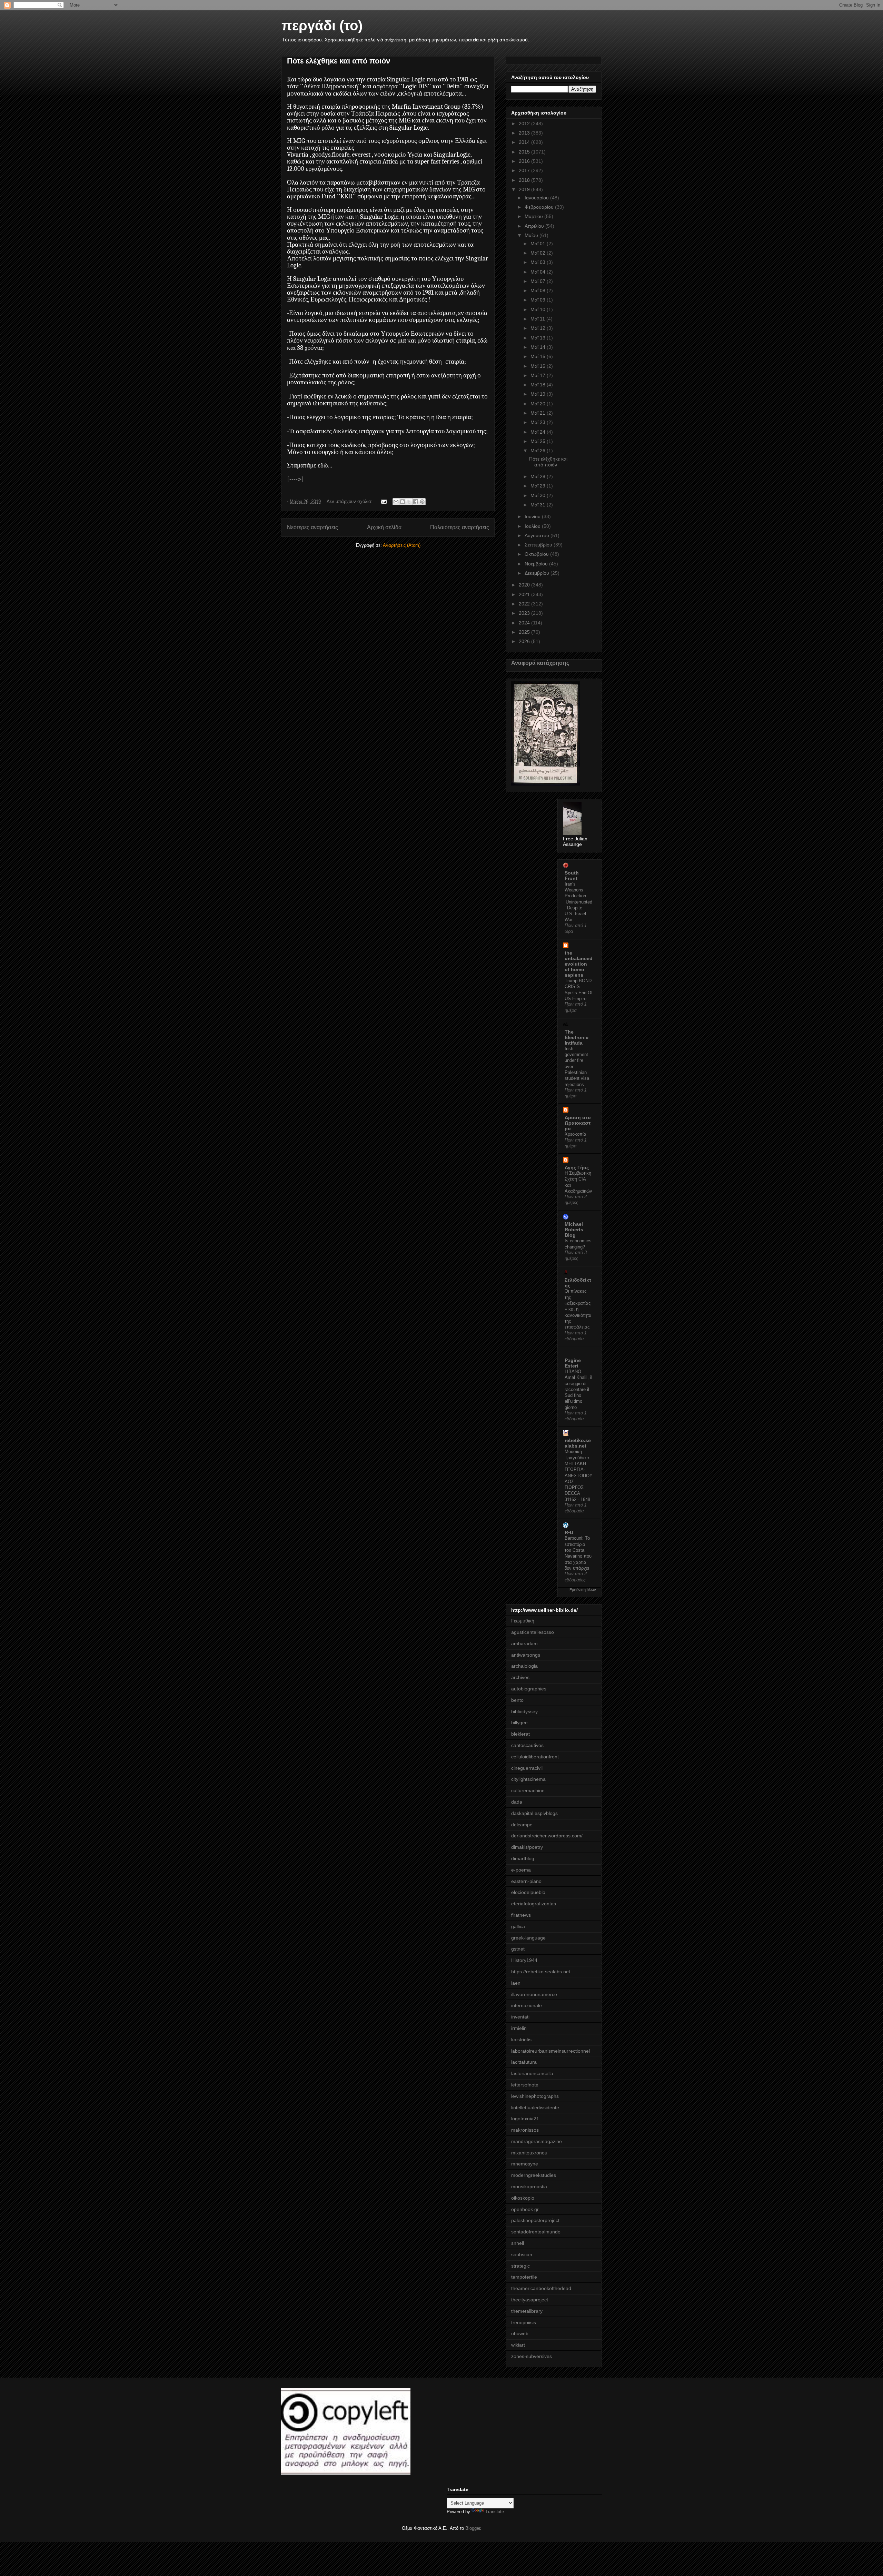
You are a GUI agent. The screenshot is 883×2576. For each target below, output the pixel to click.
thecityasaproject (530, 2300)
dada (517, 1802)
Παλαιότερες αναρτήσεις (460, 527)
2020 (525, 585)
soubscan (522, 2254)
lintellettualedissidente (535, 2108)
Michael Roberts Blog (574, 1230)
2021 (525, 594)
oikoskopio (523, 2198)
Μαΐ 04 (539, 272)
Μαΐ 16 (539, 366)
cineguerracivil (527, 1768)
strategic (520, 2266)
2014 (525, 142)
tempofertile (524, 2277)
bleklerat (520, 1734)
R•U (569, 1532)
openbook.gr (525, 2209)
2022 (525, 604)
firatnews (521, 1915)
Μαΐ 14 (539, 347)
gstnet (518, 1949)
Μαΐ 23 (539, 422)
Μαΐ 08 (539, 290)
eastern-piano (526, 1881)
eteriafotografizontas (534, 1904)
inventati (520, 2017)
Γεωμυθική (523, 1621)
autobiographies (529, 1689)
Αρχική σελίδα (384, 527)
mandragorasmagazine (537, 2141)
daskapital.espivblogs (534, 1813)
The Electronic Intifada (577, 1037)
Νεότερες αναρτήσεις (312, 527)
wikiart (518, 2345)
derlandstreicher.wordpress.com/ (547, 1836)
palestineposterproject (535, 2220)
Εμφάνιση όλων (583, 1590)
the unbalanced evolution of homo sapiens (579, 964)
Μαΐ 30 (539, 495)
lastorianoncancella (532, 2073)
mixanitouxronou (529, 2153)
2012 (525, 124)
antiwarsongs (526, 1655)
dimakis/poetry (527, 1847)
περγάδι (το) (322, 26)
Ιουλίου (533, 526)
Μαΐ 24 (539, 432)
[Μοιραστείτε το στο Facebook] (416, 502)
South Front (572, 876)
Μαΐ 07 (539, 281)
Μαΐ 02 (539, 253)
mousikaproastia (529, 2187)
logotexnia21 (525, 2119)
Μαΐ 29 (539, 486)
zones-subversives (532, 2356)
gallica (518, 1926)
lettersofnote (525, 2085)
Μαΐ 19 (539, 394)
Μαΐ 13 (539, 338)
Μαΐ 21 (539, 413)
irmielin (519, 2028)
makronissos (525, 2130)
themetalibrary (527, 2311)
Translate (495, 2512)
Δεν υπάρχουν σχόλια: (350, 501)
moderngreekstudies (534, 2175)
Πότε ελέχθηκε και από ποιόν (339, 61)
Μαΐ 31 (539, 505)
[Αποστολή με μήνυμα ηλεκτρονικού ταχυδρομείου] (396, 502)
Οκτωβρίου (537, 554)
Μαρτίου (534, 216)
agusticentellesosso (533, 1632)
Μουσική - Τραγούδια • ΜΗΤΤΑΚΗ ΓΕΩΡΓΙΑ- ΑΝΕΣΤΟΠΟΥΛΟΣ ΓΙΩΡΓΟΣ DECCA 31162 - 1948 (579, 1475)
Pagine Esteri (573, 1363)
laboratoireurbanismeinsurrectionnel (550, 2051)
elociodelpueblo (528, 1892)
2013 (525, 133)
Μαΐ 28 (539, 476)
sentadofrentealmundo (536, 2232)
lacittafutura (524, 2062)
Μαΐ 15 (539, 356)
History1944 (524, 1960)
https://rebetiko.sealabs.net (541, 1972)
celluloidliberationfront (535, 1757)
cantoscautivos (527, 1745)
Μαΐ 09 (539, 300)
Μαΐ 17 (539, 375)
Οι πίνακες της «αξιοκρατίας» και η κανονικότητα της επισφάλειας (578, 1309)
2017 (525, 170)
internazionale (527, 2005)
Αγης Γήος (577, 1167)
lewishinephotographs (535, 2096)
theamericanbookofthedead (541, 2288)
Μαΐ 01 (539, 244)
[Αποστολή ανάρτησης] (383, 501)
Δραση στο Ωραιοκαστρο (578, 1123)
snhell (518, 2243)
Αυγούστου (538, 535)
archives (520, 1677)
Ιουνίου (533, 516)
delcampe (522, 1825)
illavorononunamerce (534, 1994)
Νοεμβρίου (537, 564)
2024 (525, 623)
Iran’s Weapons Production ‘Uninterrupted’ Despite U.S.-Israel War (578, 902)
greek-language (528, 1938)
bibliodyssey (524, 1711)
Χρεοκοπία (576, 1134)
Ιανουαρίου (537, 198)
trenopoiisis (524, 2322)
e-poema (521, 1870)
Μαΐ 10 (539, 309)
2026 (525, 641)
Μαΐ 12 (539, 328)
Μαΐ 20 (539, 404)
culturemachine (528, 1790)
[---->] (295, 479)
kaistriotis (521, 2040)
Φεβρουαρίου (540, 207)
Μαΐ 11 (538, 319)
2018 (525, 180)
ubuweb (520, 2333)
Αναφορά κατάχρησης (540, 663)
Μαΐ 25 (539, 441)
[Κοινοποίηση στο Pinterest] (422, 502)
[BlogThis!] (403, 502)
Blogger (473, 2528)
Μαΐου (532, 235)
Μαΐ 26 (539, 451)
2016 (525, 161)
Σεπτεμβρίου (539, 545)
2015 (525, 152)
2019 (525, 189)
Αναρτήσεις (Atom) (402, 545)
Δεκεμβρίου (538, 573)
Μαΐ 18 (539, 385)
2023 (525, 613)
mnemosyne (525, 2164)
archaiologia (524, 1666)
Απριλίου (535, 226)
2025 (525, 632)
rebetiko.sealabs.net (578, 1443)
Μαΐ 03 (539, 262)
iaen (516, 1983)
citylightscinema (528, 1779)
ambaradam (524, 1644)
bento (517, 1700)
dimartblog (523, 1858)
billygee (519, 1723)
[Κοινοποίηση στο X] (409, 502)
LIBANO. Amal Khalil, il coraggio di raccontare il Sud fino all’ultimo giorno (578, 1389)
